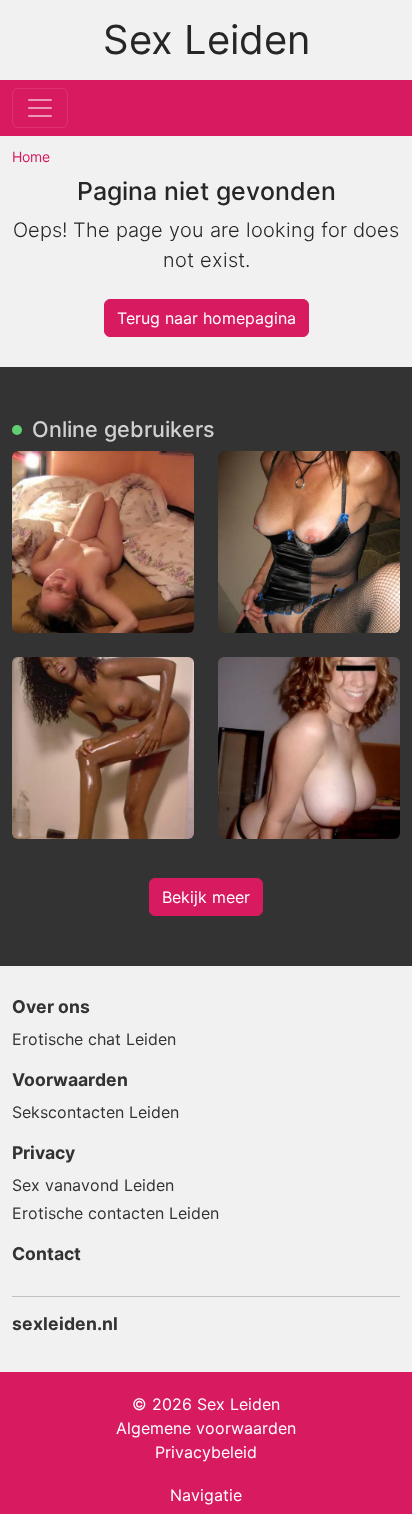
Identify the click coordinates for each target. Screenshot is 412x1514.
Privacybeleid (206, 1452)
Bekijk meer (206, 897)
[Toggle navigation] (40, 108)
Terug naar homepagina (206, 318)
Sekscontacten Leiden (95, 1112)
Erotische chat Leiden (94, 1039)
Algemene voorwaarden (206, 1428)
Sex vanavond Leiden (93, 1185)
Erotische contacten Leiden (115, 1213)
